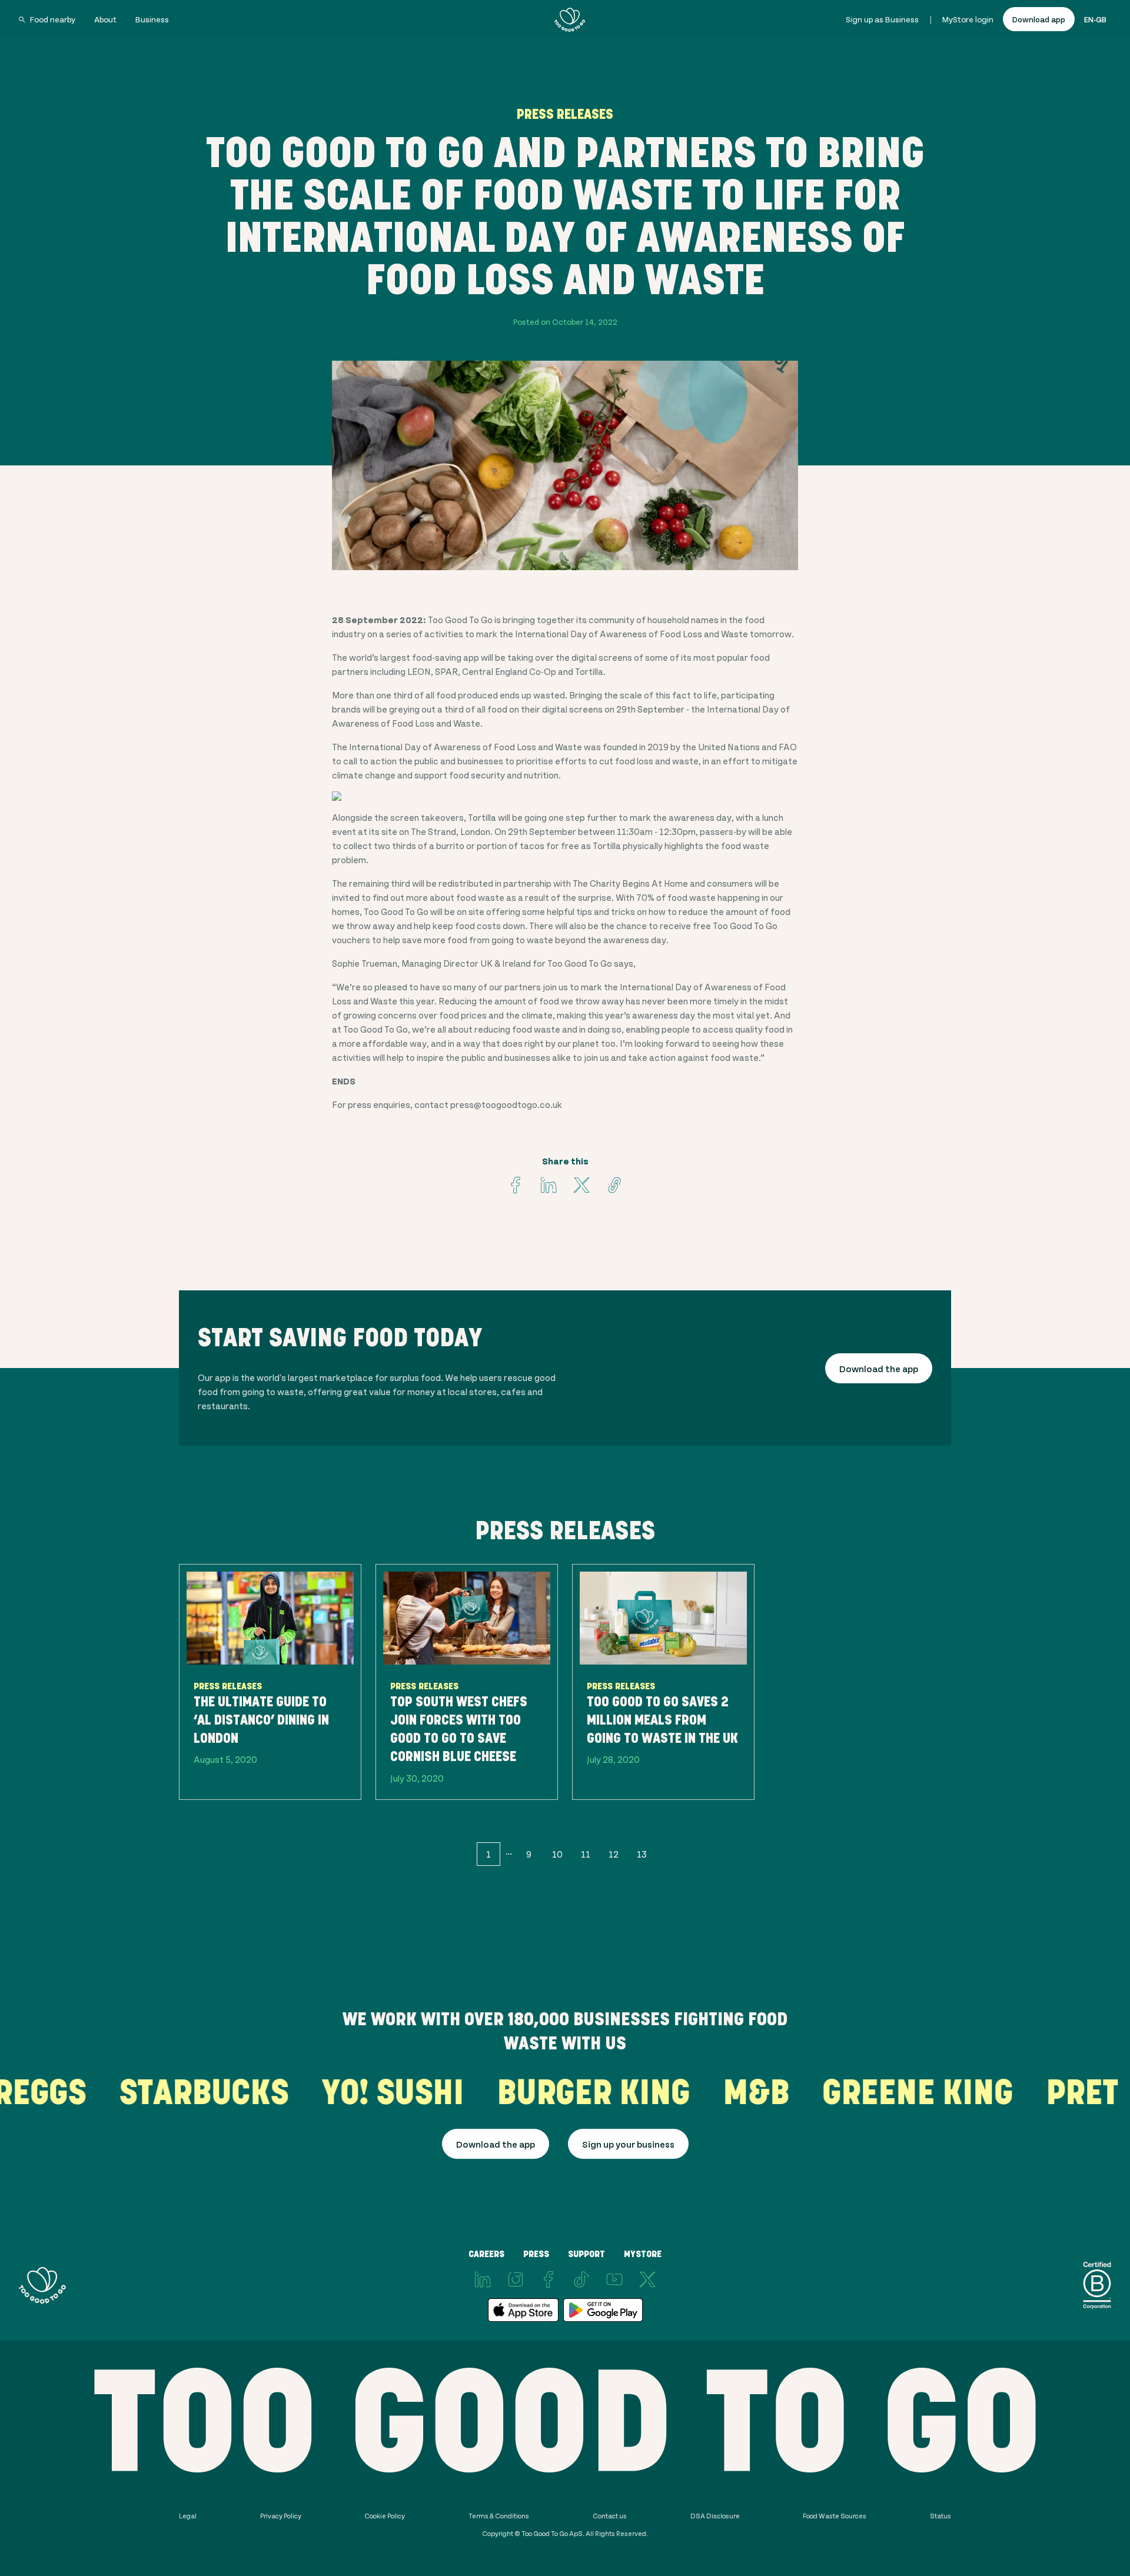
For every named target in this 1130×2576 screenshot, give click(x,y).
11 (586, 1854)
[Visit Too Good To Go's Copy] (614, 1185)
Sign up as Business (882, 19)
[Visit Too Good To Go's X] (647, 2279)
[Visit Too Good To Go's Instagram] (516, 2279)
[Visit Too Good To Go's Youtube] (614, 2279)
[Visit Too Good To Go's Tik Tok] (581, 2279)
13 (642, 1854)
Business (152, 19)
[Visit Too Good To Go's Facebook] (516, 1185)
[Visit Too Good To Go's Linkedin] (549, 1185)
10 (557, 1854)
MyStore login (968, 19)
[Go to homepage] (570, 19)
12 (614, 1854)
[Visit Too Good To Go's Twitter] (581, 1185)
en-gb (1095, 19)
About (105, 19)
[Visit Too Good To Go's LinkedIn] (483, 2279)
